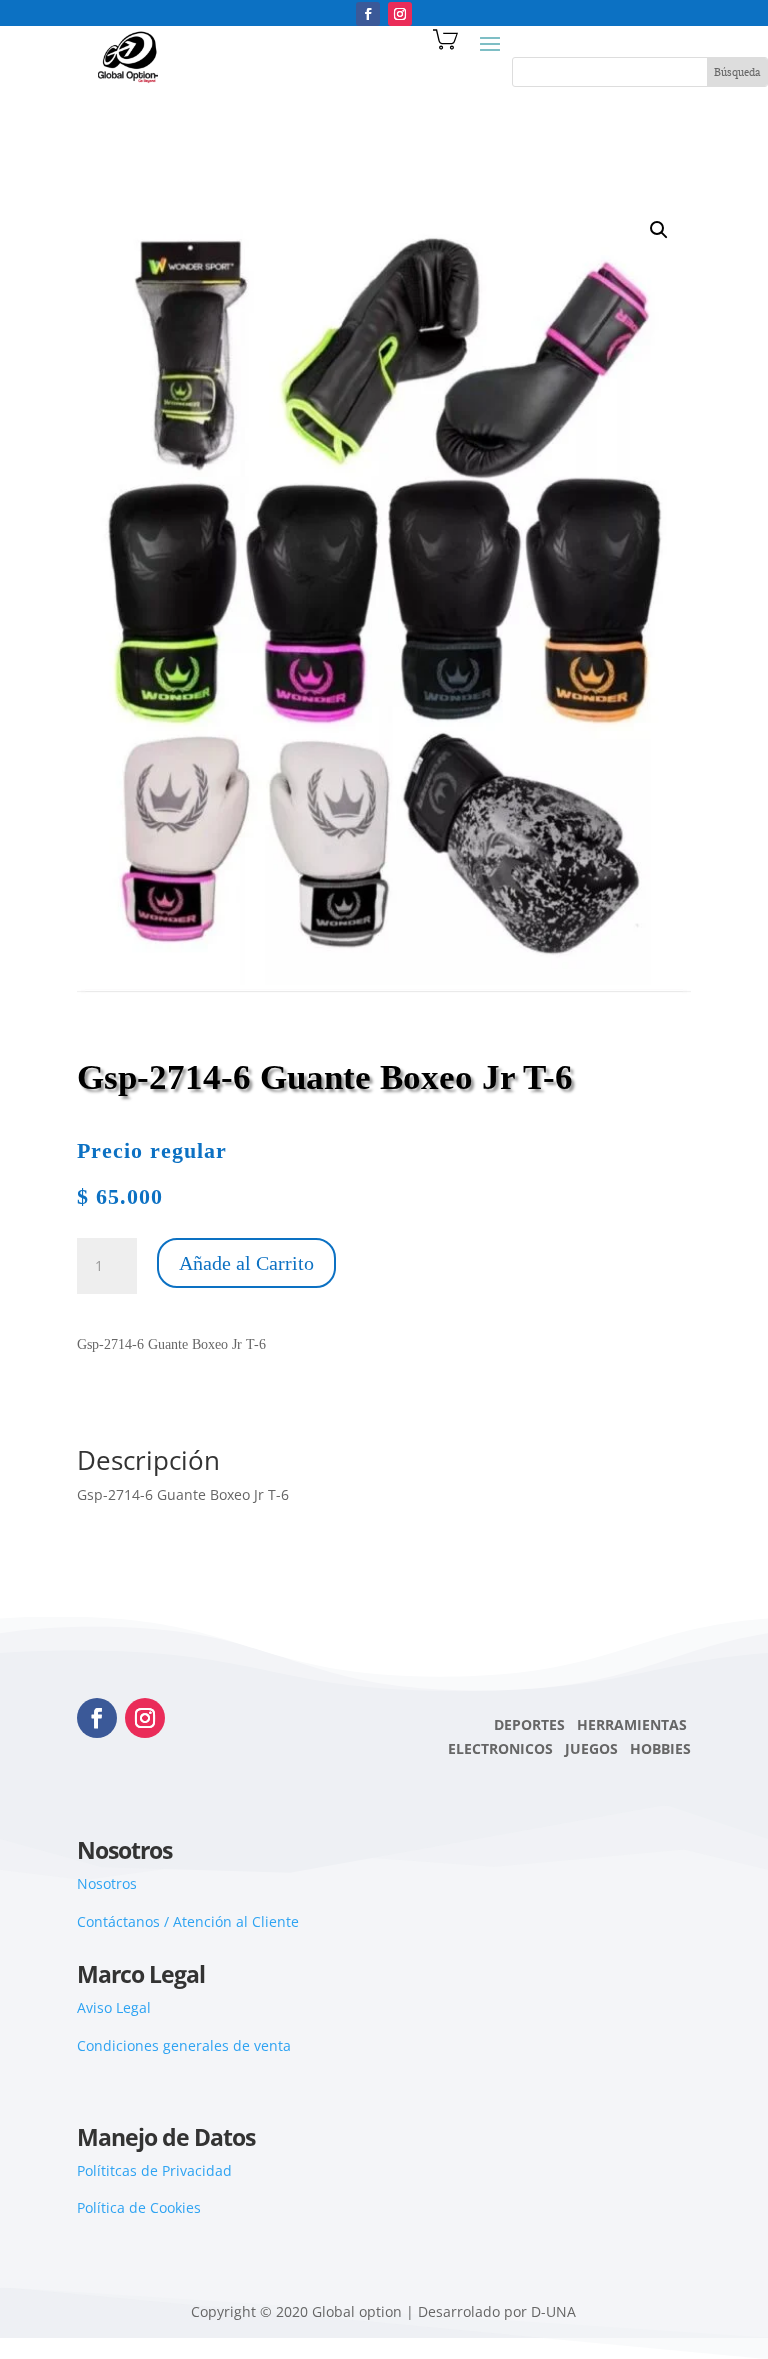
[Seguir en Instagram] (400, 14)
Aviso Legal (114, 2007)
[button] (659, 230)
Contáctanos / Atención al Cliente (188, 1921)
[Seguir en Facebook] (368, 14)
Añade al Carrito (246, 1263)
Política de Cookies (139, 2207)
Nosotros (107, 1883)
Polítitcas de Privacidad (154, 2170)
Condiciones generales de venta (184, 2045)
